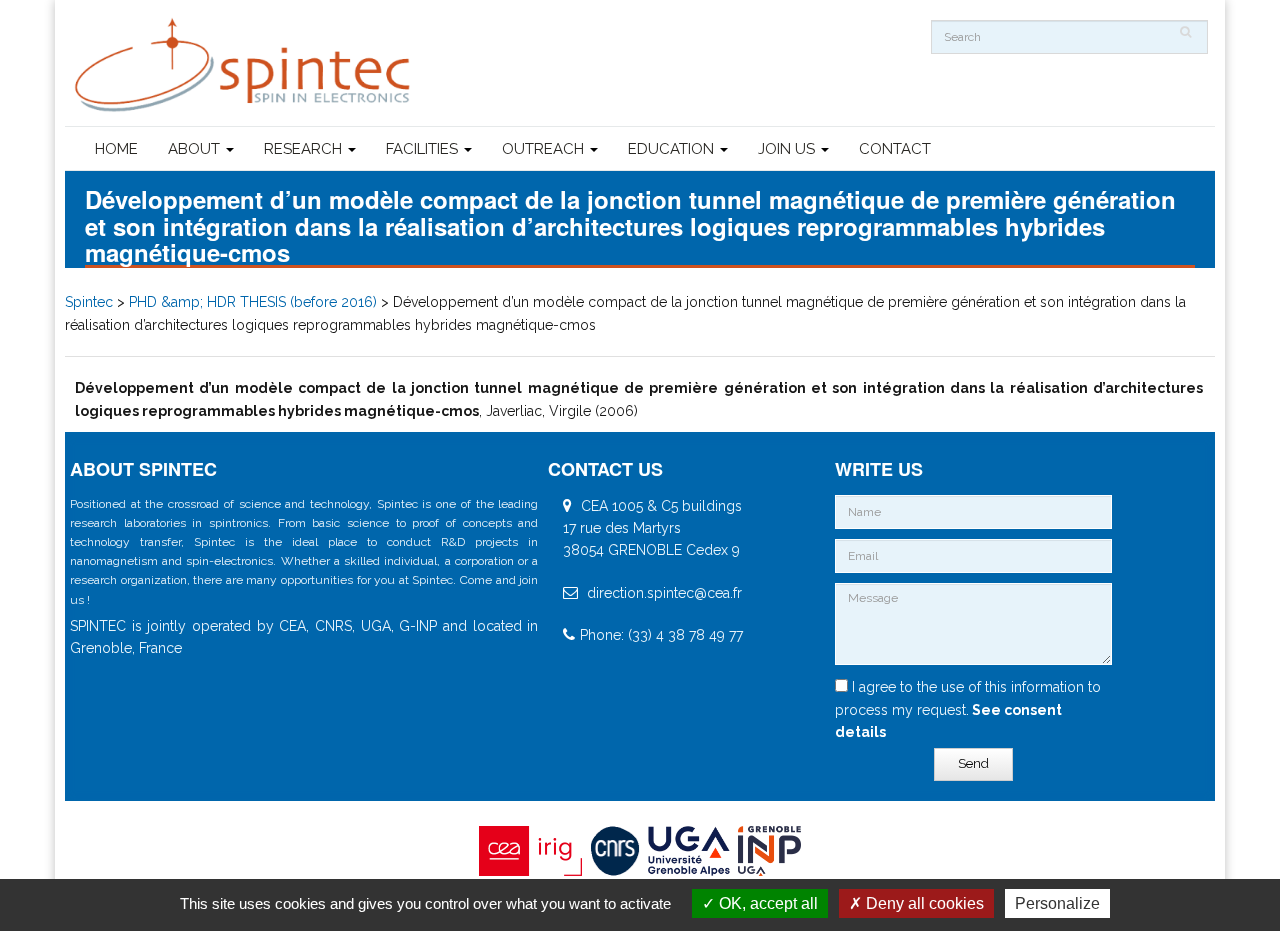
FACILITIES (424, 149)
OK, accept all (766, 903)
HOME (116, 149)
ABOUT (196, 149)
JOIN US (788, 149)
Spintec (89, 302)
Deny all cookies (923, 903)
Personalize (1057, 903)
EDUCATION (673, 149)
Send (973, 763)
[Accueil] (245, 65)
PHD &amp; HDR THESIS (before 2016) (253, 302)
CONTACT (895, 149)
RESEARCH (305, 149)
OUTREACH (545, 149)
